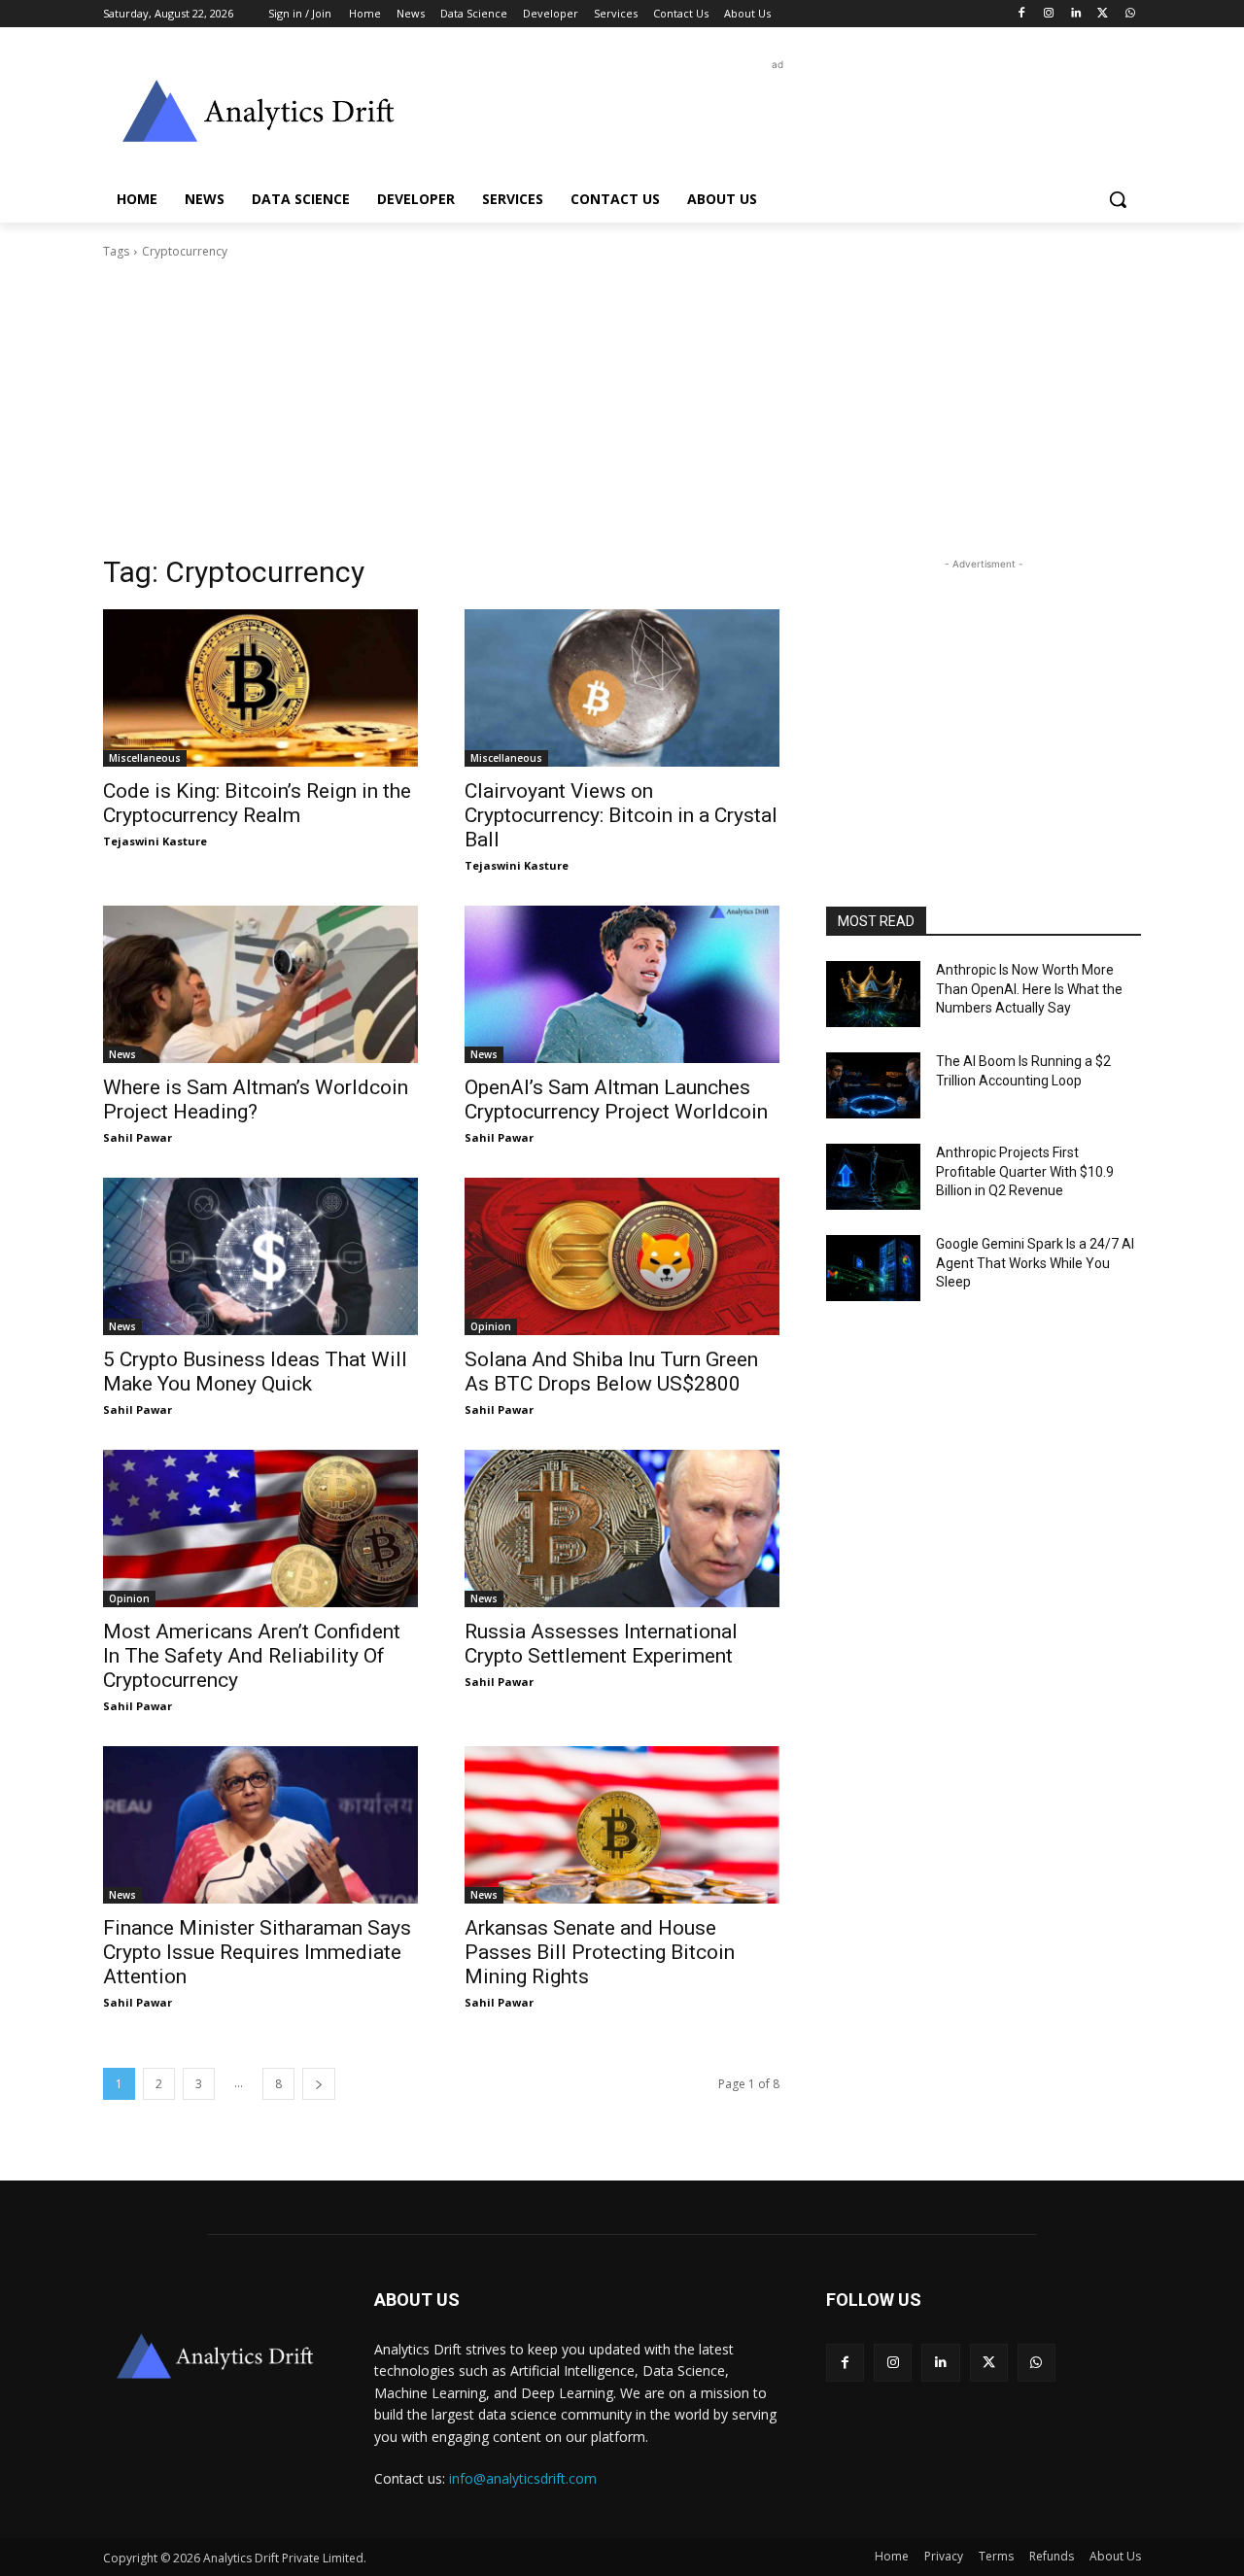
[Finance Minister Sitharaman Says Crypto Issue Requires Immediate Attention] (260, 1825)
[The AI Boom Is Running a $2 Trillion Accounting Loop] (873, 1085)
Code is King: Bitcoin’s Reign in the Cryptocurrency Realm (257, 803)
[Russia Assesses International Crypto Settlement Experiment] (622, 1528)
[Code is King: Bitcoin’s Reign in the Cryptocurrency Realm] (260, 688)
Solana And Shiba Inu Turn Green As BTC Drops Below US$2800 (611, 1372)
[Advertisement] (768, 119)
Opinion (491, 1326)
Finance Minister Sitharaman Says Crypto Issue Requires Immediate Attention (257, 1952)
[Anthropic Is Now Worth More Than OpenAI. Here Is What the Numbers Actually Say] (873, 994)
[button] (1118, 199)
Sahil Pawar (138, 1137)
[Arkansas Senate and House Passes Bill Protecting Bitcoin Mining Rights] (622, 1825)
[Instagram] (1049, 14)
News (122, 1054)
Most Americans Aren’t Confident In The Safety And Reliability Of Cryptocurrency (252, 1656)
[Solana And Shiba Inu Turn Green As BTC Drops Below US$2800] (622, 1256)
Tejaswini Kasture (155, 841)
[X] (1103, 14)
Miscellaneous (145, 758)
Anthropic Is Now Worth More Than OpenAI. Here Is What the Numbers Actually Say (1029, 989)
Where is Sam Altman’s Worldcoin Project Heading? (256, 1099)
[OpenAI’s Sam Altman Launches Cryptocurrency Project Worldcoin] (622, 984)
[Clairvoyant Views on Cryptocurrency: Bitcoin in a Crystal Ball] (622, 688)
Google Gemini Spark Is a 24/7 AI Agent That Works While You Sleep (1035, 1263)
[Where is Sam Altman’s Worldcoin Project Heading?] (260, 984)
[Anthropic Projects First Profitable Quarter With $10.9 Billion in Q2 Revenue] (873, 1177)
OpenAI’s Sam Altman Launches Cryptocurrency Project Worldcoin (616, 1099)
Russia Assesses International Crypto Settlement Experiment (601, 1644)
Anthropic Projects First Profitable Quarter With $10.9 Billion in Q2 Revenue (1025, 1171)
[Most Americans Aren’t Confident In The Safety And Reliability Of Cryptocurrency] (260, 1528)
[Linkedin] (1076, 14)
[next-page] (319, 2084)
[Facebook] (1022, 14)
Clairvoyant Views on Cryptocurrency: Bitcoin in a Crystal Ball (621, 815)
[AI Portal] (259, 111)
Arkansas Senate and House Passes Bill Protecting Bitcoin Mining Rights (600, 1952)
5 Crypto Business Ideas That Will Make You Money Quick (255, 1372)
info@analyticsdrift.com (523, 2478)
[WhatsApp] (1130, 14)
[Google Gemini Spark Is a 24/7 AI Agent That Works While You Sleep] (873, 1268)
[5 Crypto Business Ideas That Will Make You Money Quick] (260, 1256)
